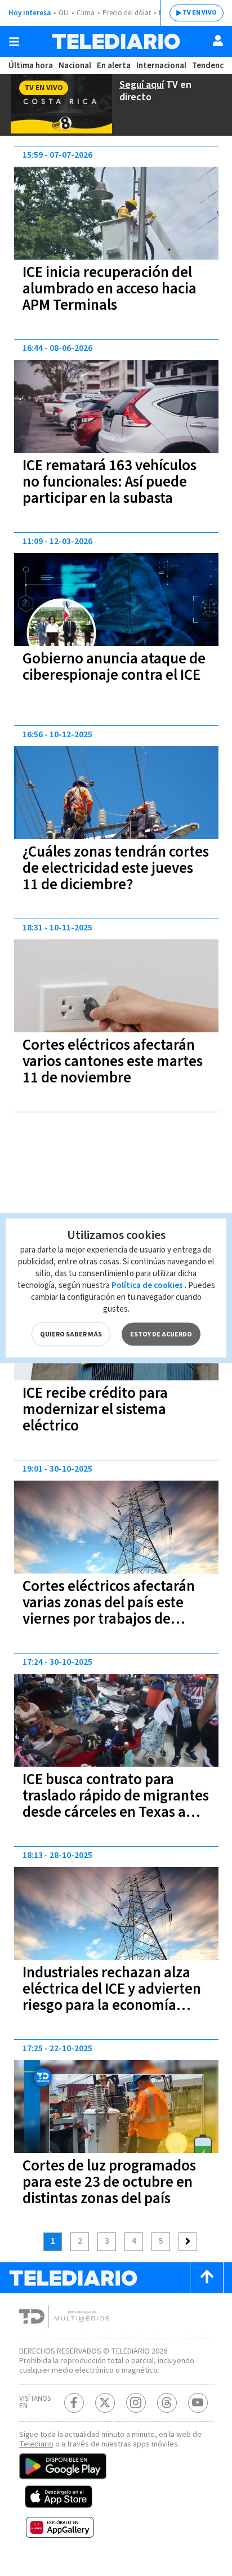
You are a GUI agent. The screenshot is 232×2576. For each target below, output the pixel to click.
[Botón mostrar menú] (14, 42)
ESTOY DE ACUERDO (161, 1334)
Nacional (75, 66)
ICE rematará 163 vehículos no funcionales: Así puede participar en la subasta (110, 482)
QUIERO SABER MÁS (71, 1334)
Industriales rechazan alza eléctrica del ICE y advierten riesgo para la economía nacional (112, 1997)
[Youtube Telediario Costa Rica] (198, 2403)
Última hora (31, 66)
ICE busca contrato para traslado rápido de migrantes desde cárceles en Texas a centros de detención (116, 1804)
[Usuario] (218, 41)
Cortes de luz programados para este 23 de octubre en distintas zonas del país (109, 2182)
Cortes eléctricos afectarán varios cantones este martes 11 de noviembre (113, 1061)
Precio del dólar (127, 13)
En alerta (114, 66)
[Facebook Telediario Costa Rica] (74, 2403)
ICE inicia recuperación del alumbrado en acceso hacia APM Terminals (110, 289)
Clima (86, 13)
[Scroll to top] (207, 2278)
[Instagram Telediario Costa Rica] (136, 2403)
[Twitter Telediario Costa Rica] (105, 2403)
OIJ (64, 13)
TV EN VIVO (200, 13)
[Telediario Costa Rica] (116, 41)
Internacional (161, 66)
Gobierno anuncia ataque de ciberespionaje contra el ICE (114, 667)
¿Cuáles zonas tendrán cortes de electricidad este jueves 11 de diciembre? (116, 868)
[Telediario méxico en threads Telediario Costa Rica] (167, 2403)
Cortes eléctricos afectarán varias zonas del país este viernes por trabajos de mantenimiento (109, 1611)
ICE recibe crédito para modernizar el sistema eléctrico (95, 1409)
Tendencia (211, 66)
